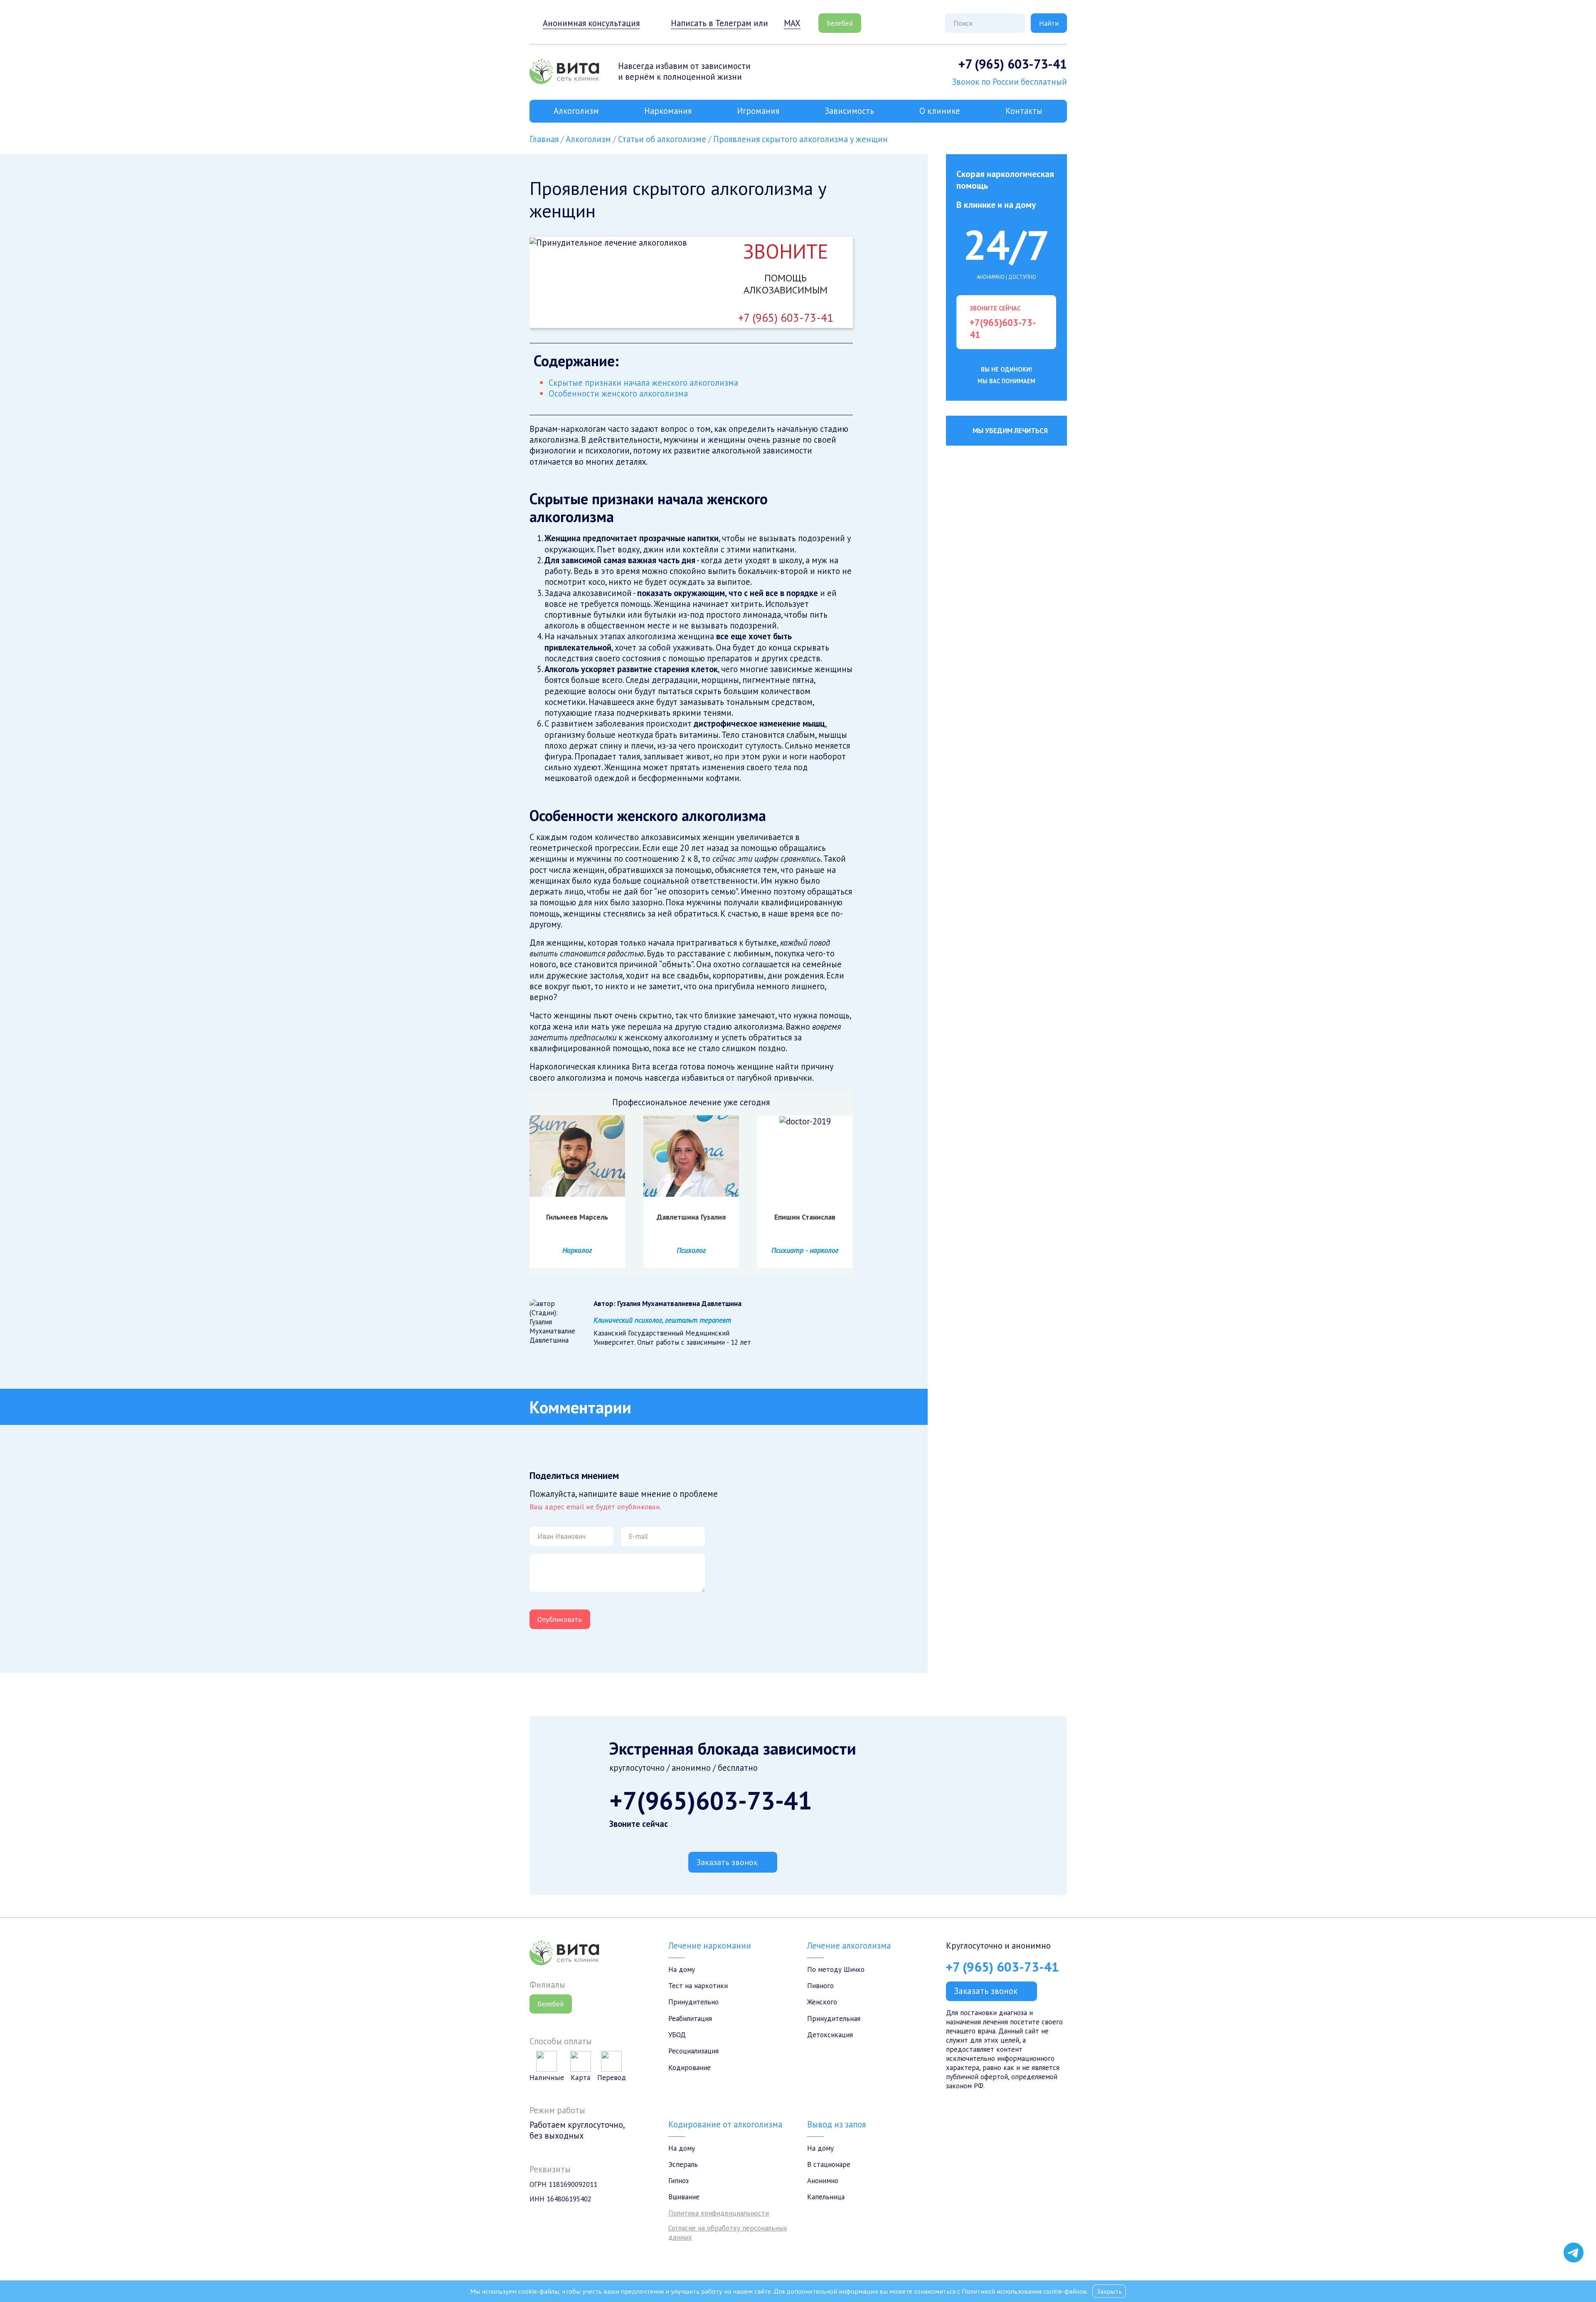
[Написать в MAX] (1574, 2234)
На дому (682, 1969)
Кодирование (690, 2068)
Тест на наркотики (698, 1986)
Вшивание (684, 2197)
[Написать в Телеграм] (1574, 2253)
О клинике (940, 111)
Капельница (826, 2197)
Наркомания (668, 111)
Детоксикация (830, 2035)
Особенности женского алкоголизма (618, 393)
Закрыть (1109, 2291)
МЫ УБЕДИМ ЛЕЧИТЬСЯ (1010, 431)
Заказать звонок (727, 1862)
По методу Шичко (836, 1969)
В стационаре (829, 2164)
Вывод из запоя (836, 2124)
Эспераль (683, 2164)
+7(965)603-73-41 (711, 1800)
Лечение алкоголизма (849, 1946)
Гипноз (679, 2181)
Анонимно (823, 2181)
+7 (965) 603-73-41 (1013, 64)
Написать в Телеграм (711, 23)
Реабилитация (690, 2019)
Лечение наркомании (710, 1946)
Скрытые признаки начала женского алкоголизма (643, 383)
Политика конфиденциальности (719, 2213)
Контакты (1024, 111)
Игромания (758, 111)
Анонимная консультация (591, 23)
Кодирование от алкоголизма (725, 2124)
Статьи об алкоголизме (662, 139)
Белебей (840, 23)
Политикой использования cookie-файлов (1024, 2291)
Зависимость (849, 111)
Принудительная (834, 2019)
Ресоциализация (693, 2051)
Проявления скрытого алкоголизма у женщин (800, 139)
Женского (822, 2002)
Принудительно (693, 2002)
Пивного (820, 1986)
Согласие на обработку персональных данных (728, 2233)
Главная (544, 139)
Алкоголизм (576, 111)
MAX (792, 23)
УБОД (677, 2035)
